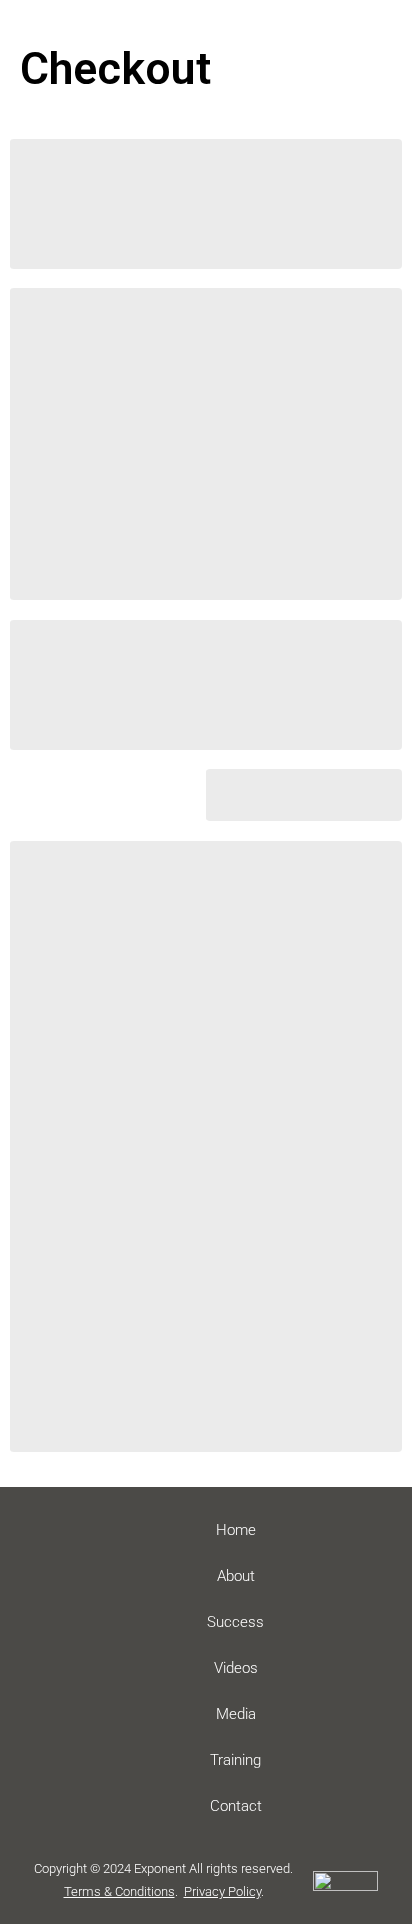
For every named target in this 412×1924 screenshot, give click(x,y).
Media (236, 1714)
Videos (236, 1668)
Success (235, 1622)
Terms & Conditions (119, 1891)
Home (236, 1530)
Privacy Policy (222, 1891)
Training (235, 1760)
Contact (236, 1806)
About (236, 1576)
